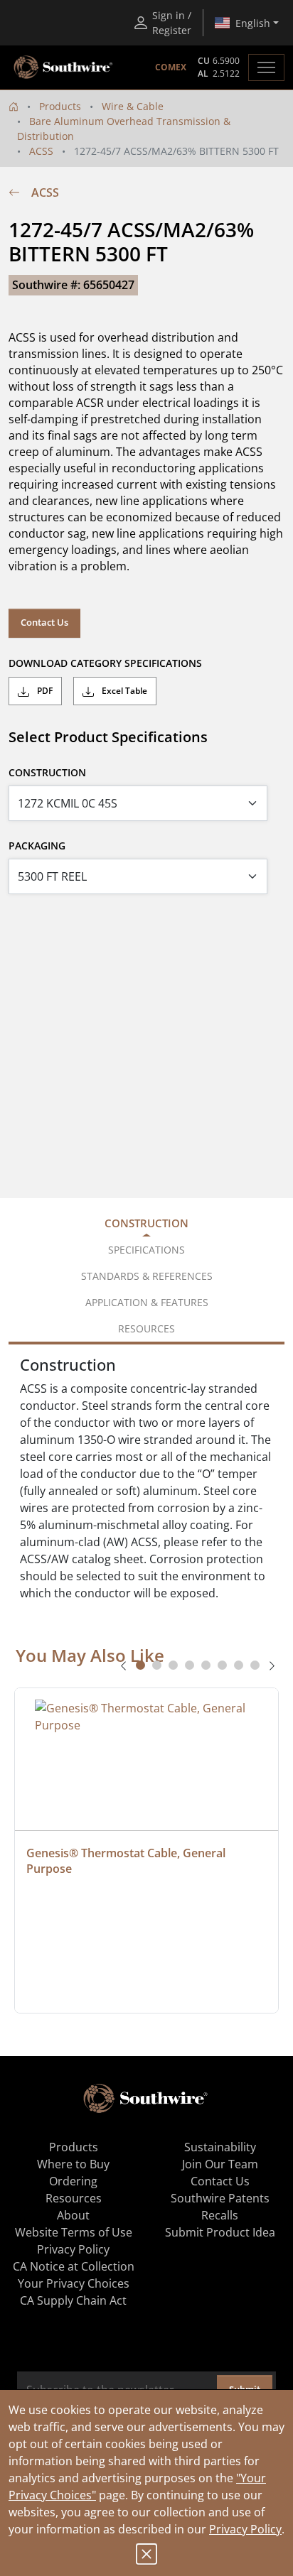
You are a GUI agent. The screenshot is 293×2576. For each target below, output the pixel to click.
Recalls (220, 2215)
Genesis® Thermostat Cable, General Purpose (127, 1861)
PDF (44, 691)
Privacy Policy (245, 2529)
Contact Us (44, 622)
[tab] (140, 1665)
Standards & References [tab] (147, 1276)
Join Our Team (220, 2164)
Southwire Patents (220, 2198)
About (73, 2215)
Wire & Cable (133, 106)
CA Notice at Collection (74, 2266)
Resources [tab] (146, 1328)
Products (60, 106)
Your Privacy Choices (74, 2283)
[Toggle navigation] (266, 67)
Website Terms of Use (74, 2232)
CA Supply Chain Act (73, 2300)
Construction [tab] (146, 1223)
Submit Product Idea (220, 2232)
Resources (74, 2198)
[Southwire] (64, 67)
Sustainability (220, 2147)
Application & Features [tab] (147, 1302)
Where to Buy (73, 2164)
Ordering (73, 2181)
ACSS (41, 151)
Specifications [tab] (146, 1250)
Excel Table (123, 691)
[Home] (14, 106)
